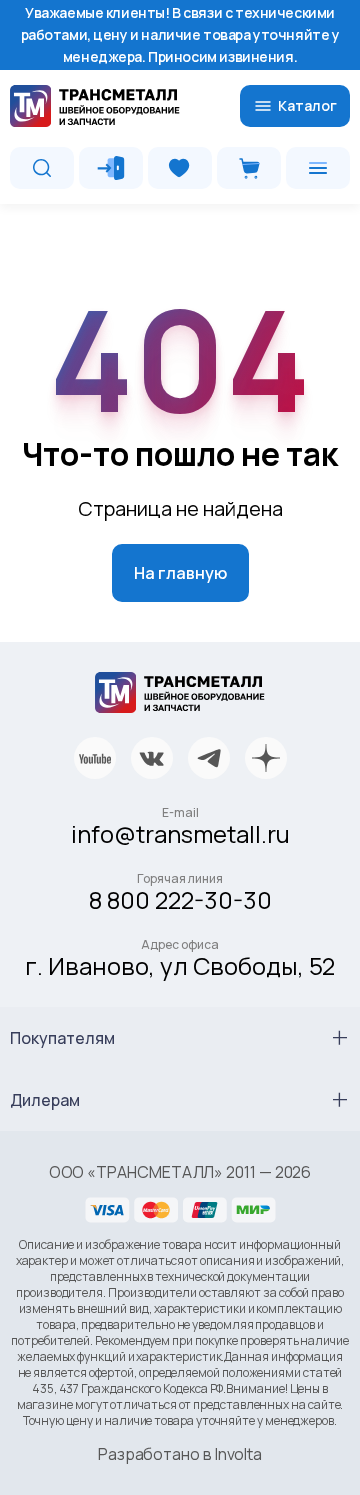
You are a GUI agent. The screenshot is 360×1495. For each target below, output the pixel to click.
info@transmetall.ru (180, 833)
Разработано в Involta (180, 1454)
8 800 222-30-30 (180, 899)
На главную (180, 573)
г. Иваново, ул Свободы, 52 (180, 965)
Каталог (307, 105)
